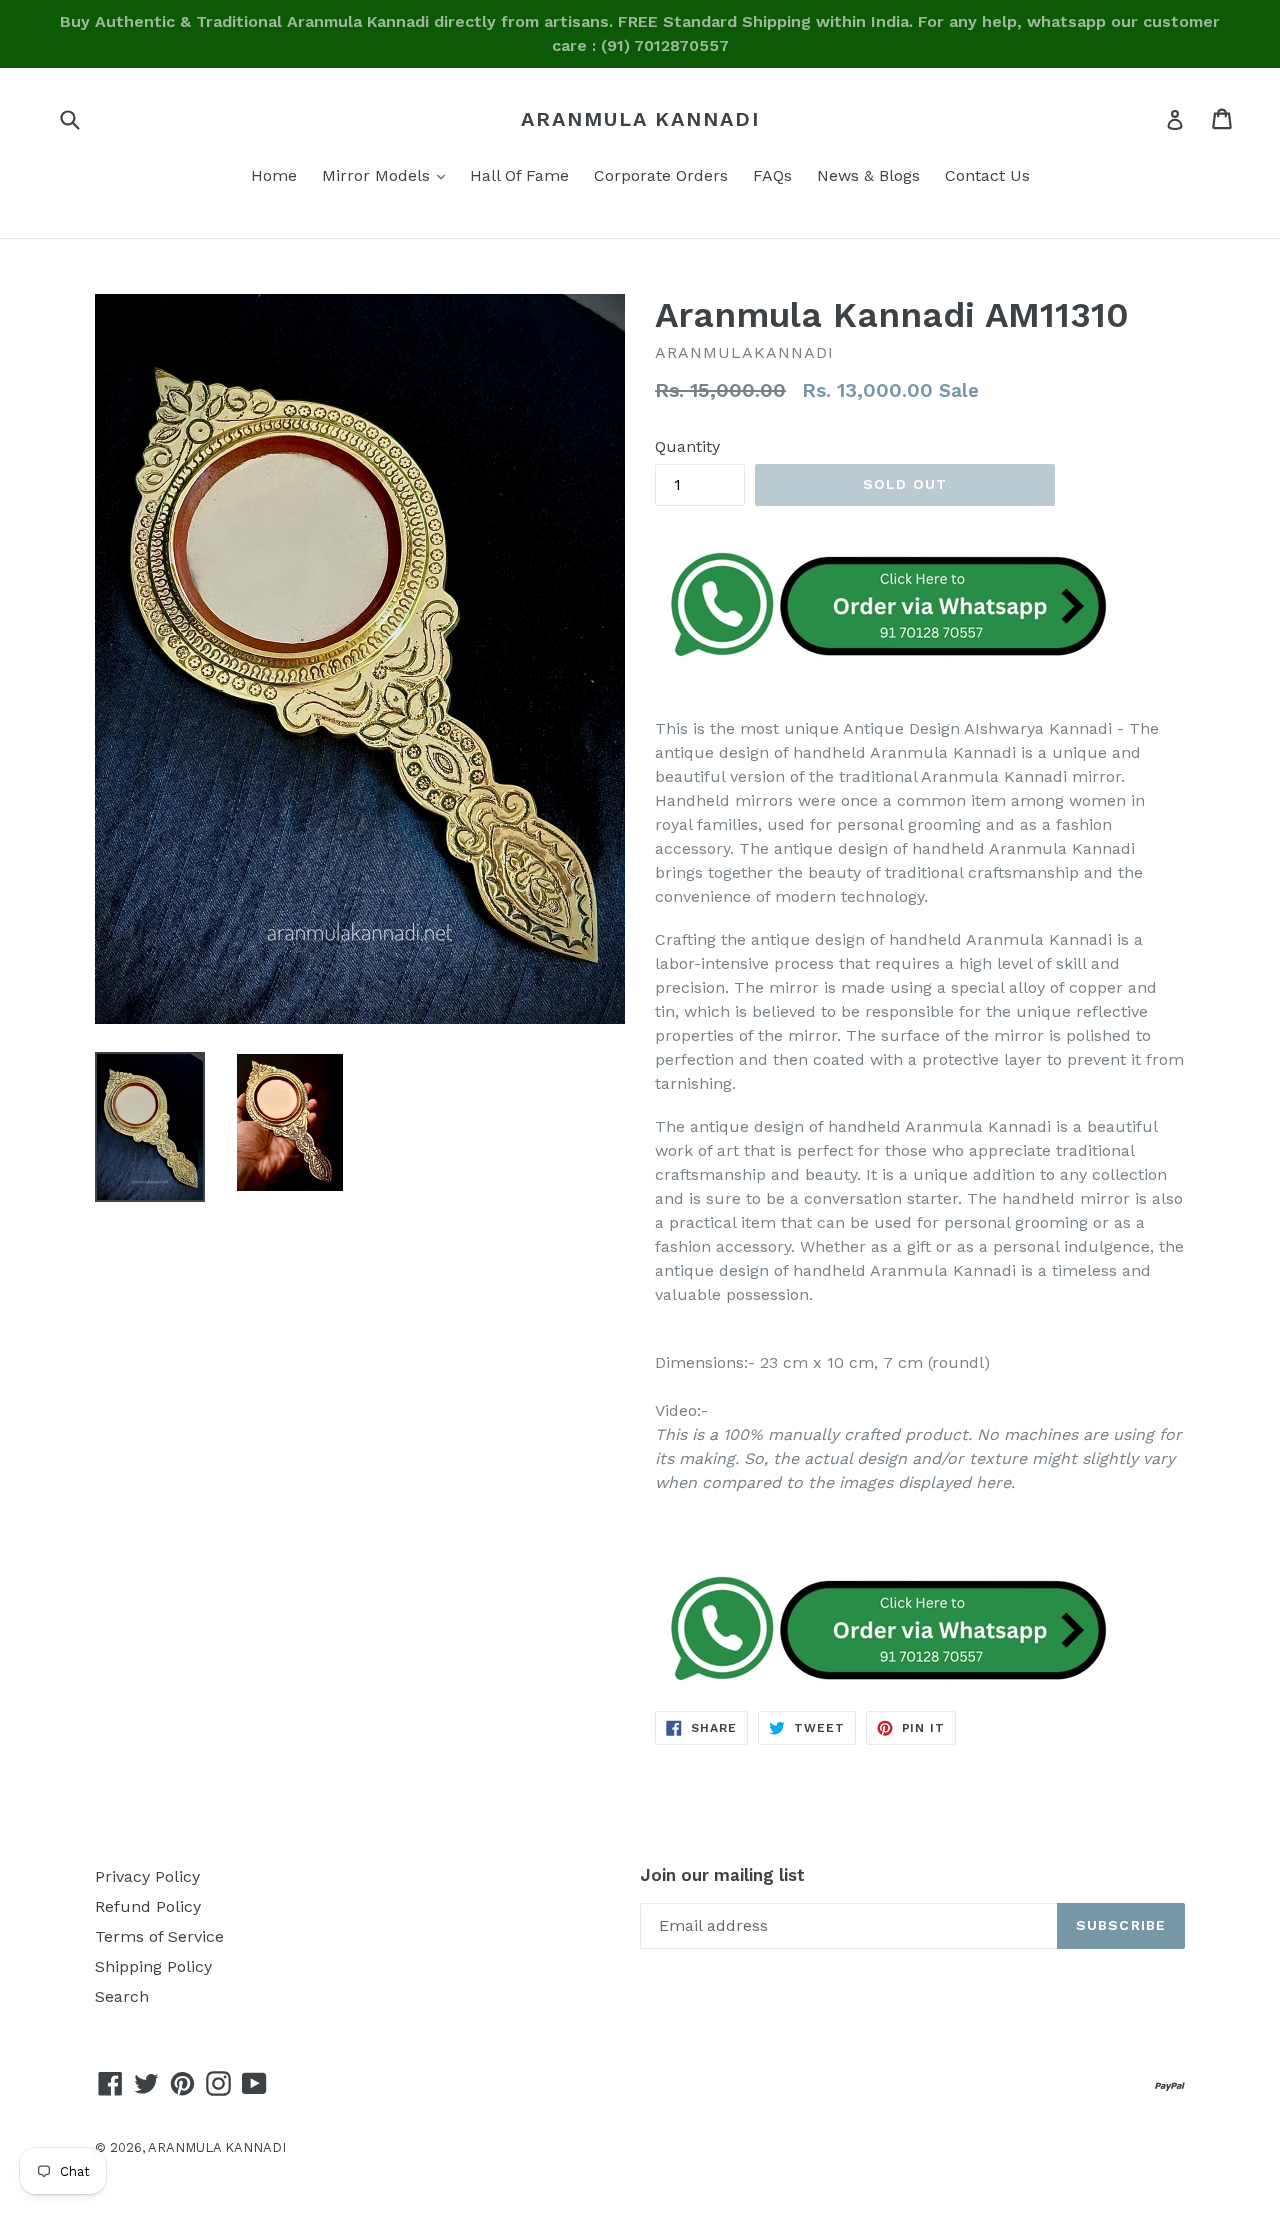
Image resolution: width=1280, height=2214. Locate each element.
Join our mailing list (722, 1875)
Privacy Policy (147, 1876)
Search (122, 1996)
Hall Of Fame (519, 175)
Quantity (687, 446)
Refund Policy (148, 1906)
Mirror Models (388, 175)
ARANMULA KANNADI (640, 119)
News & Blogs (868, 175)
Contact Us (987, 175)
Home (274, 175)
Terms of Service (159, 1936)
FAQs (772, 175)
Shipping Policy (153, 1966)
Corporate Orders (661, 175)
